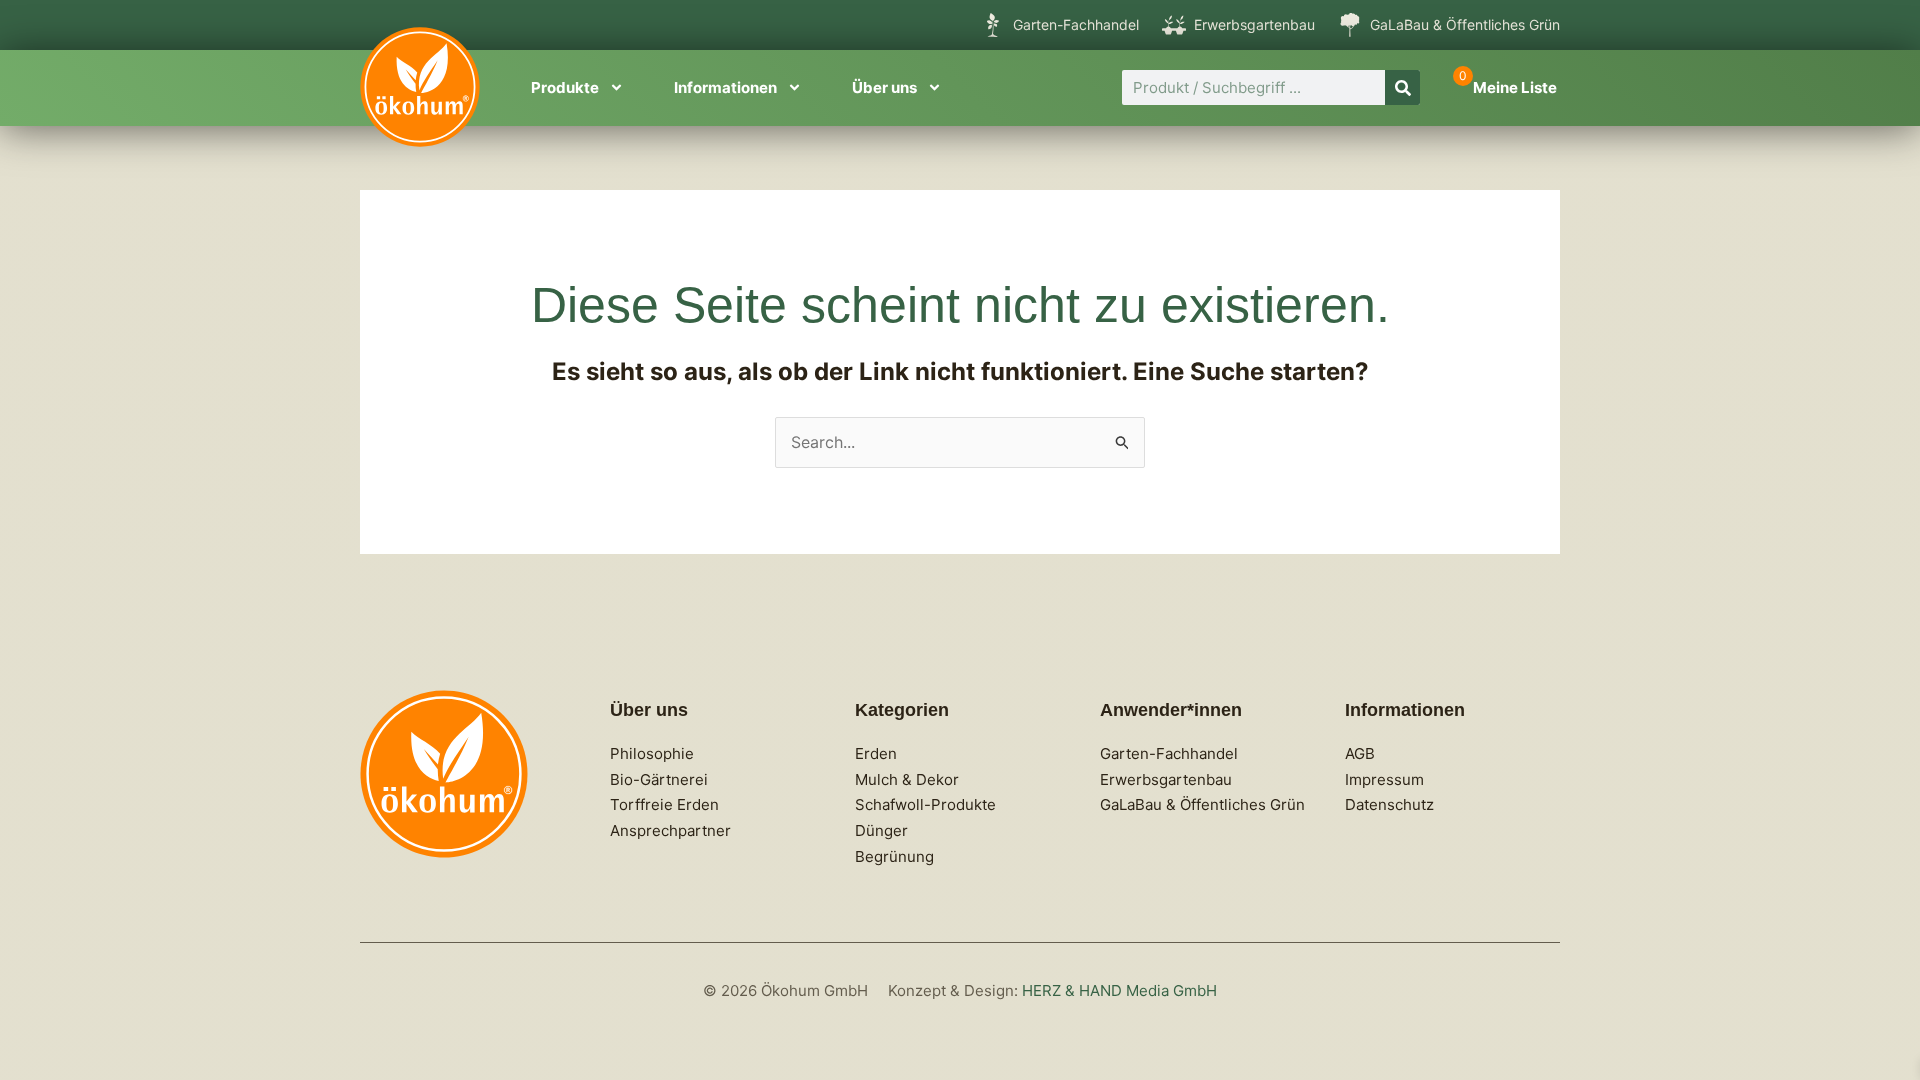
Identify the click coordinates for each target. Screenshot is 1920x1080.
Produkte (565, 87)
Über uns (884, 87)
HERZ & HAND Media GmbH (1119, 990)
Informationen (725, 87)
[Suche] (1402, 87)
